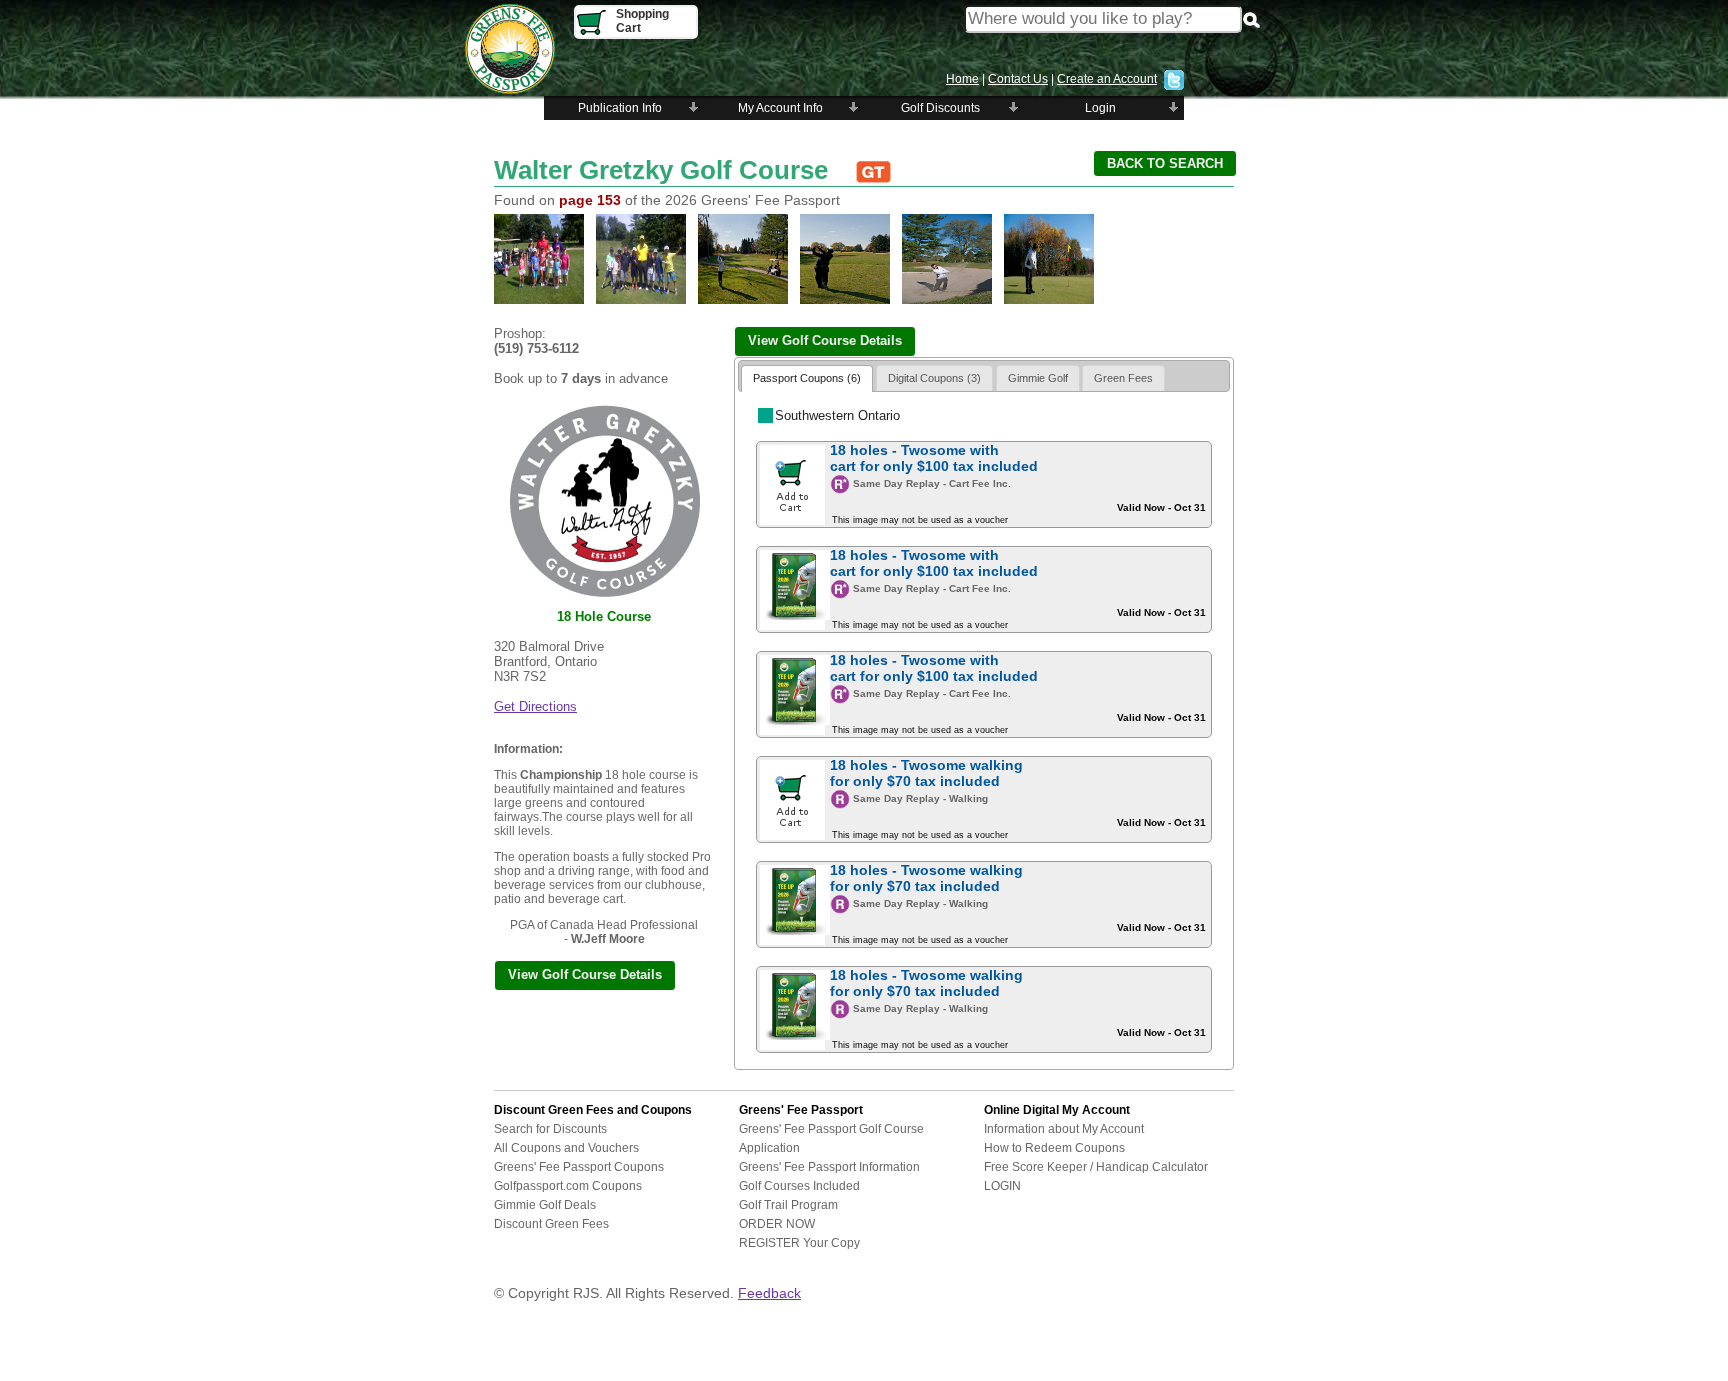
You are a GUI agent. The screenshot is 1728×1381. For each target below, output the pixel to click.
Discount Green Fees (551, 1224)
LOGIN (1002, 1186)
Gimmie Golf (1038, 378)
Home (962, 79)
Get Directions (535, 706)
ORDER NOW (777, 1224)
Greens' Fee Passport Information (829, 1167)
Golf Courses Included (799, 1186)
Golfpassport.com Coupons (568, 1186)
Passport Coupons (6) (807, 378)
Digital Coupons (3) (934, 378)
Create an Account (1107, 79)
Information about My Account (1064, 1129)
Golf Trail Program (788, 1205)
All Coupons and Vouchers (566, 1148)
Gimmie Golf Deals (545, 1205)
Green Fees (1123, 378)
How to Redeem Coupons (1054, 1148)
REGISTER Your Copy (799, 1243)
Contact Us (1018, 79)
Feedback (769, 1293)
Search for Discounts (550, 1129)
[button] (1165, 163)
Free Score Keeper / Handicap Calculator (1096, 1167)
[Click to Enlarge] (539, 301)
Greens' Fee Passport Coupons (579, 1167)
